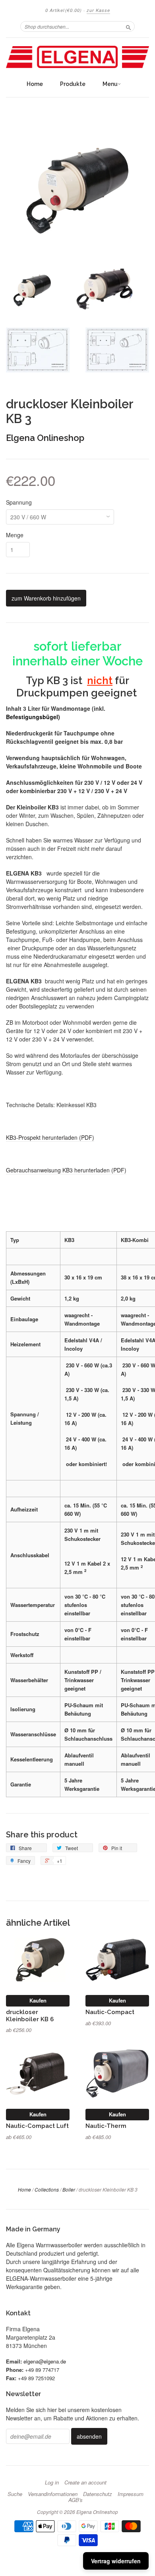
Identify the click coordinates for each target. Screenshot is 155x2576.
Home (35, 84)
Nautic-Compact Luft (37, 2126)
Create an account (85, 2482)
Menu (110, 84)
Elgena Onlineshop (45, 438)
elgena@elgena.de (45, 2361)
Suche (15, 2494)
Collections (47, 2189)
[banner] (77, 57)
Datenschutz (98, 2494)
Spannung (19, 502)
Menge (15, 535)
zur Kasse (98, 10)
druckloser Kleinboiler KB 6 (30, 2015)
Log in (52, 2482)
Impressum (131, 2494)
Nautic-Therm (106, 2126)
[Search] (128, 26)
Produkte (73, 84)
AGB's (76, 2500)
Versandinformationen (53, 2494)
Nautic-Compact (110, 2012)
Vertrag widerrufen (116, 2561)
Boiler (69, 2189)
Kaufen (38, 2000)
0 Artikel (64, 10)
